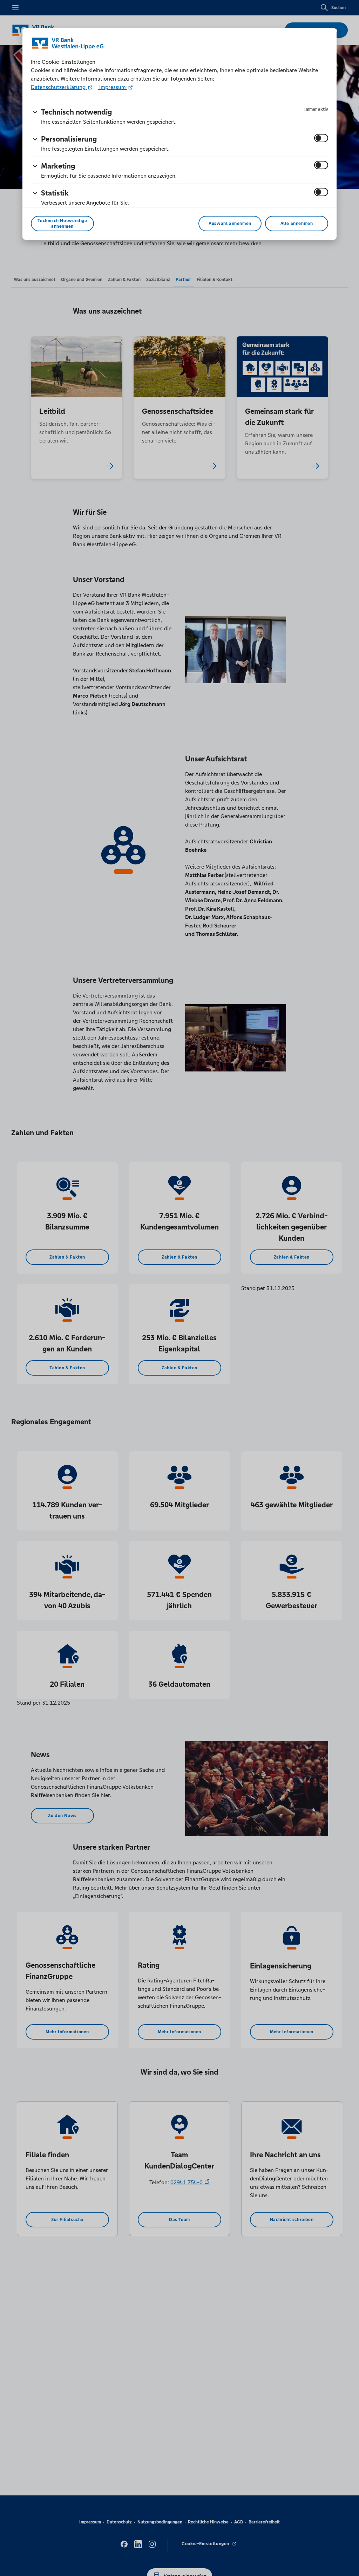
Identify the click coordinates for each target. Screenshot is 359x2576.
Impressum (113, 87)
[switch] (321, 138)
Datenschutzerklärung (59, 87)
